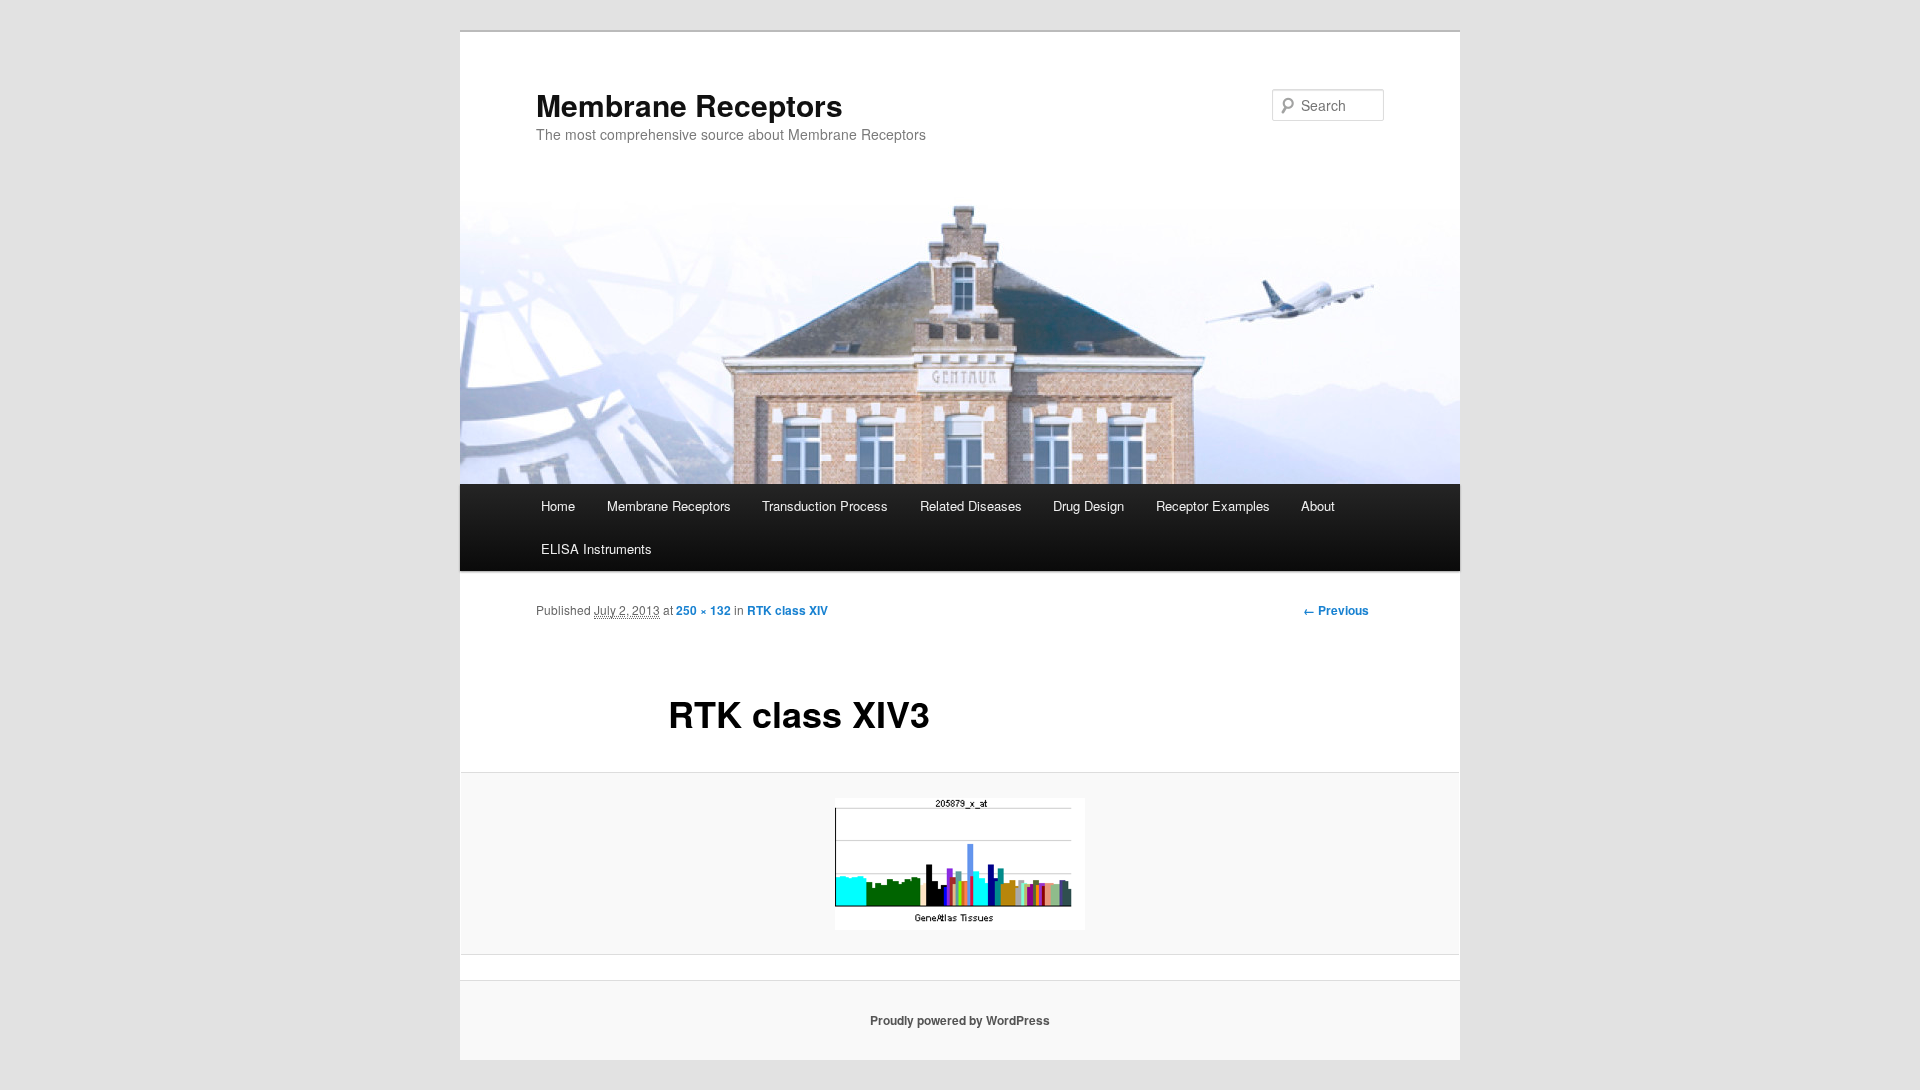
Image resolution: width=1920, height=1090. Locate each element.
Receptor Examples (1213, 505)
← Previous (1336, 610)
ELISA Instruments (596, 548)
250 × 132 (703, 610)
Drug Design (1088, 505)
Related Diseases (971, 505)
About (1318, 505)
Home (558, 505)
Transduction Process (825, 505)
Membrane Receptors (689, 104)
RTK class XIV (787, 610)
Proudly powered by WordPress (960, 1020)
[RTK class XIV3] (960, 864)
